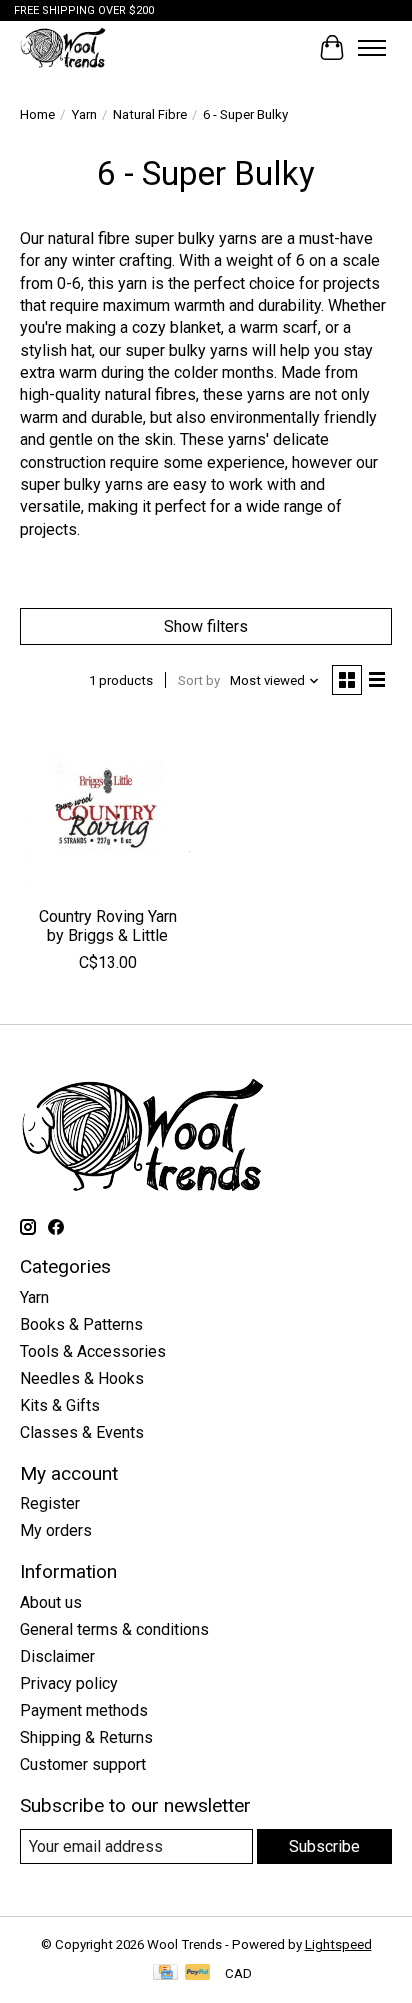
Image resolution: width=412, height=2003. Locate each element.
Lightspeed (338, 1944)
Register (50, 1503)
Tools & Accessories (93, 1351)
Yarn (84, 114)
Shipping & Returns (86, 1737)
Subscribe (324, 1846)
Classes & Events (82, 1432)
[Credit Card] (165, 1973)
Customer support (83, 1764)
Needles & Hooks (82, 1378)
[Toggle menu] (372, 48)
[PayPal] (198, 1973)
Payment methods (84, 1710)
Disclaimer (57, 1656)
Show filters (206, 626)
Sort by (199, 680)
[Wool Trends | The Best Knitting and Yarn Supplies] (63, 47)
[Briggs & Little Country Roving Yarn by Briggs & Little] (108, 807)
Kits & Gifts (60, 1405)
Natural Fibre (150, 114)
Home (37, 114)
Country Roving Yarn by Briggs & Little (108, 926)
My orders (56, 1530)
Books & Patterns (81, 1324)
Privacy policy (69, 1683)
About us (51, 1602)
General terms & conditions (114, 1629)
